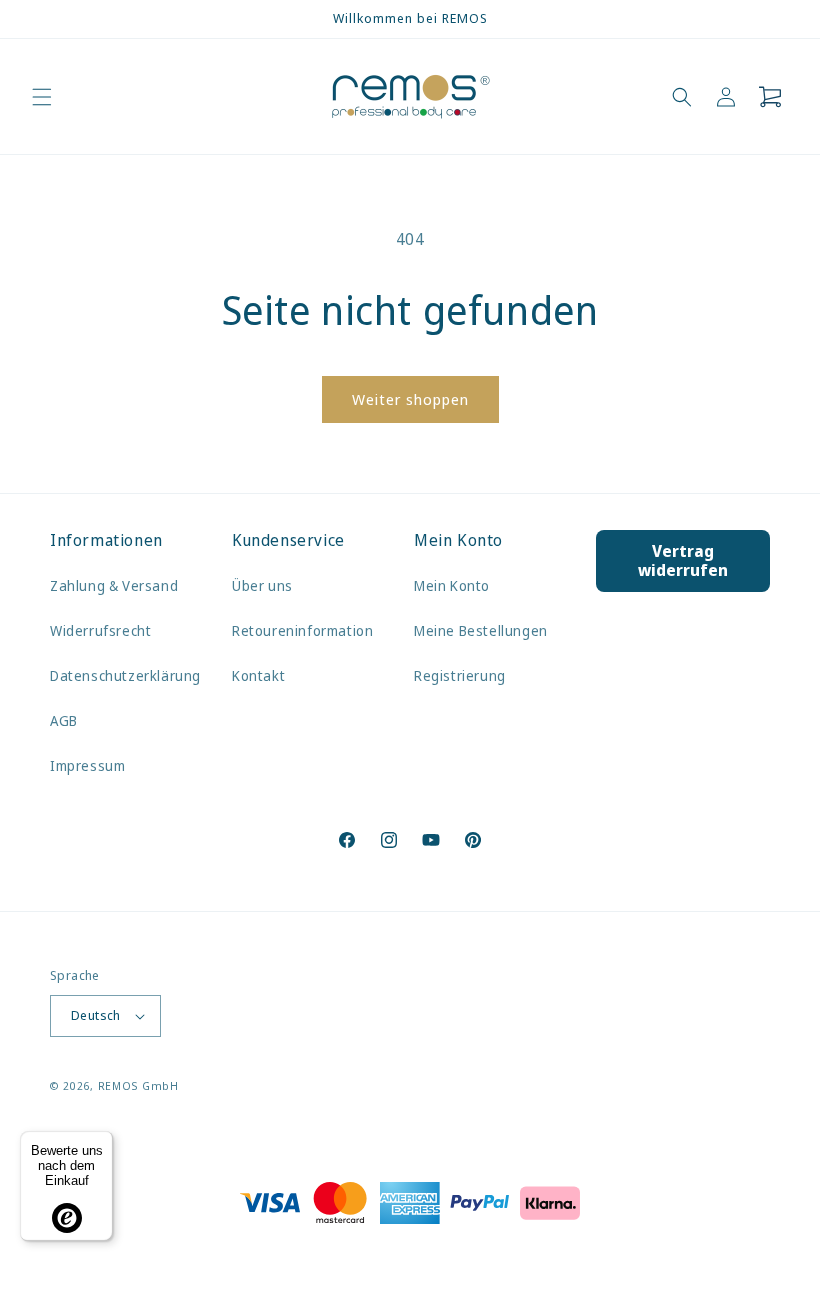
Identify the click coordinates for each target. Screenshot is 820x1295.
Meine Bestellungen (481, 630)
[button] (42, 97)
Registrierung (460, 675)
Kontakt (258, 675)
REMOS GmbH (138, 1085)
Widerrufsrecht (100, 630)
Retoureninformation (302, 630)
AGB (64, 720)
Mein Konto (452, 585)
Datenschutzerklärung (125, 675)
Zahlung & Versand (114, 585)
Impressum (87, 765)
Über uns (262, 585)
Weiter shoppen (410, 399)
